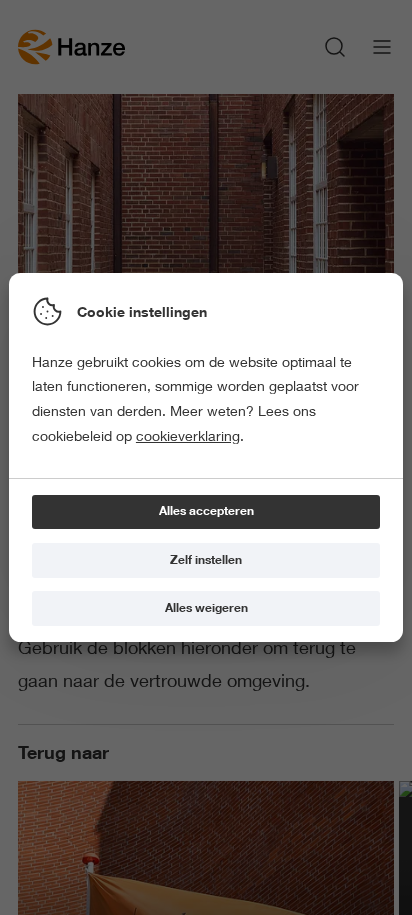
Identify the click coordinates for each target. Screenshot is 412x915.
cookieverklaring (188, 436)
